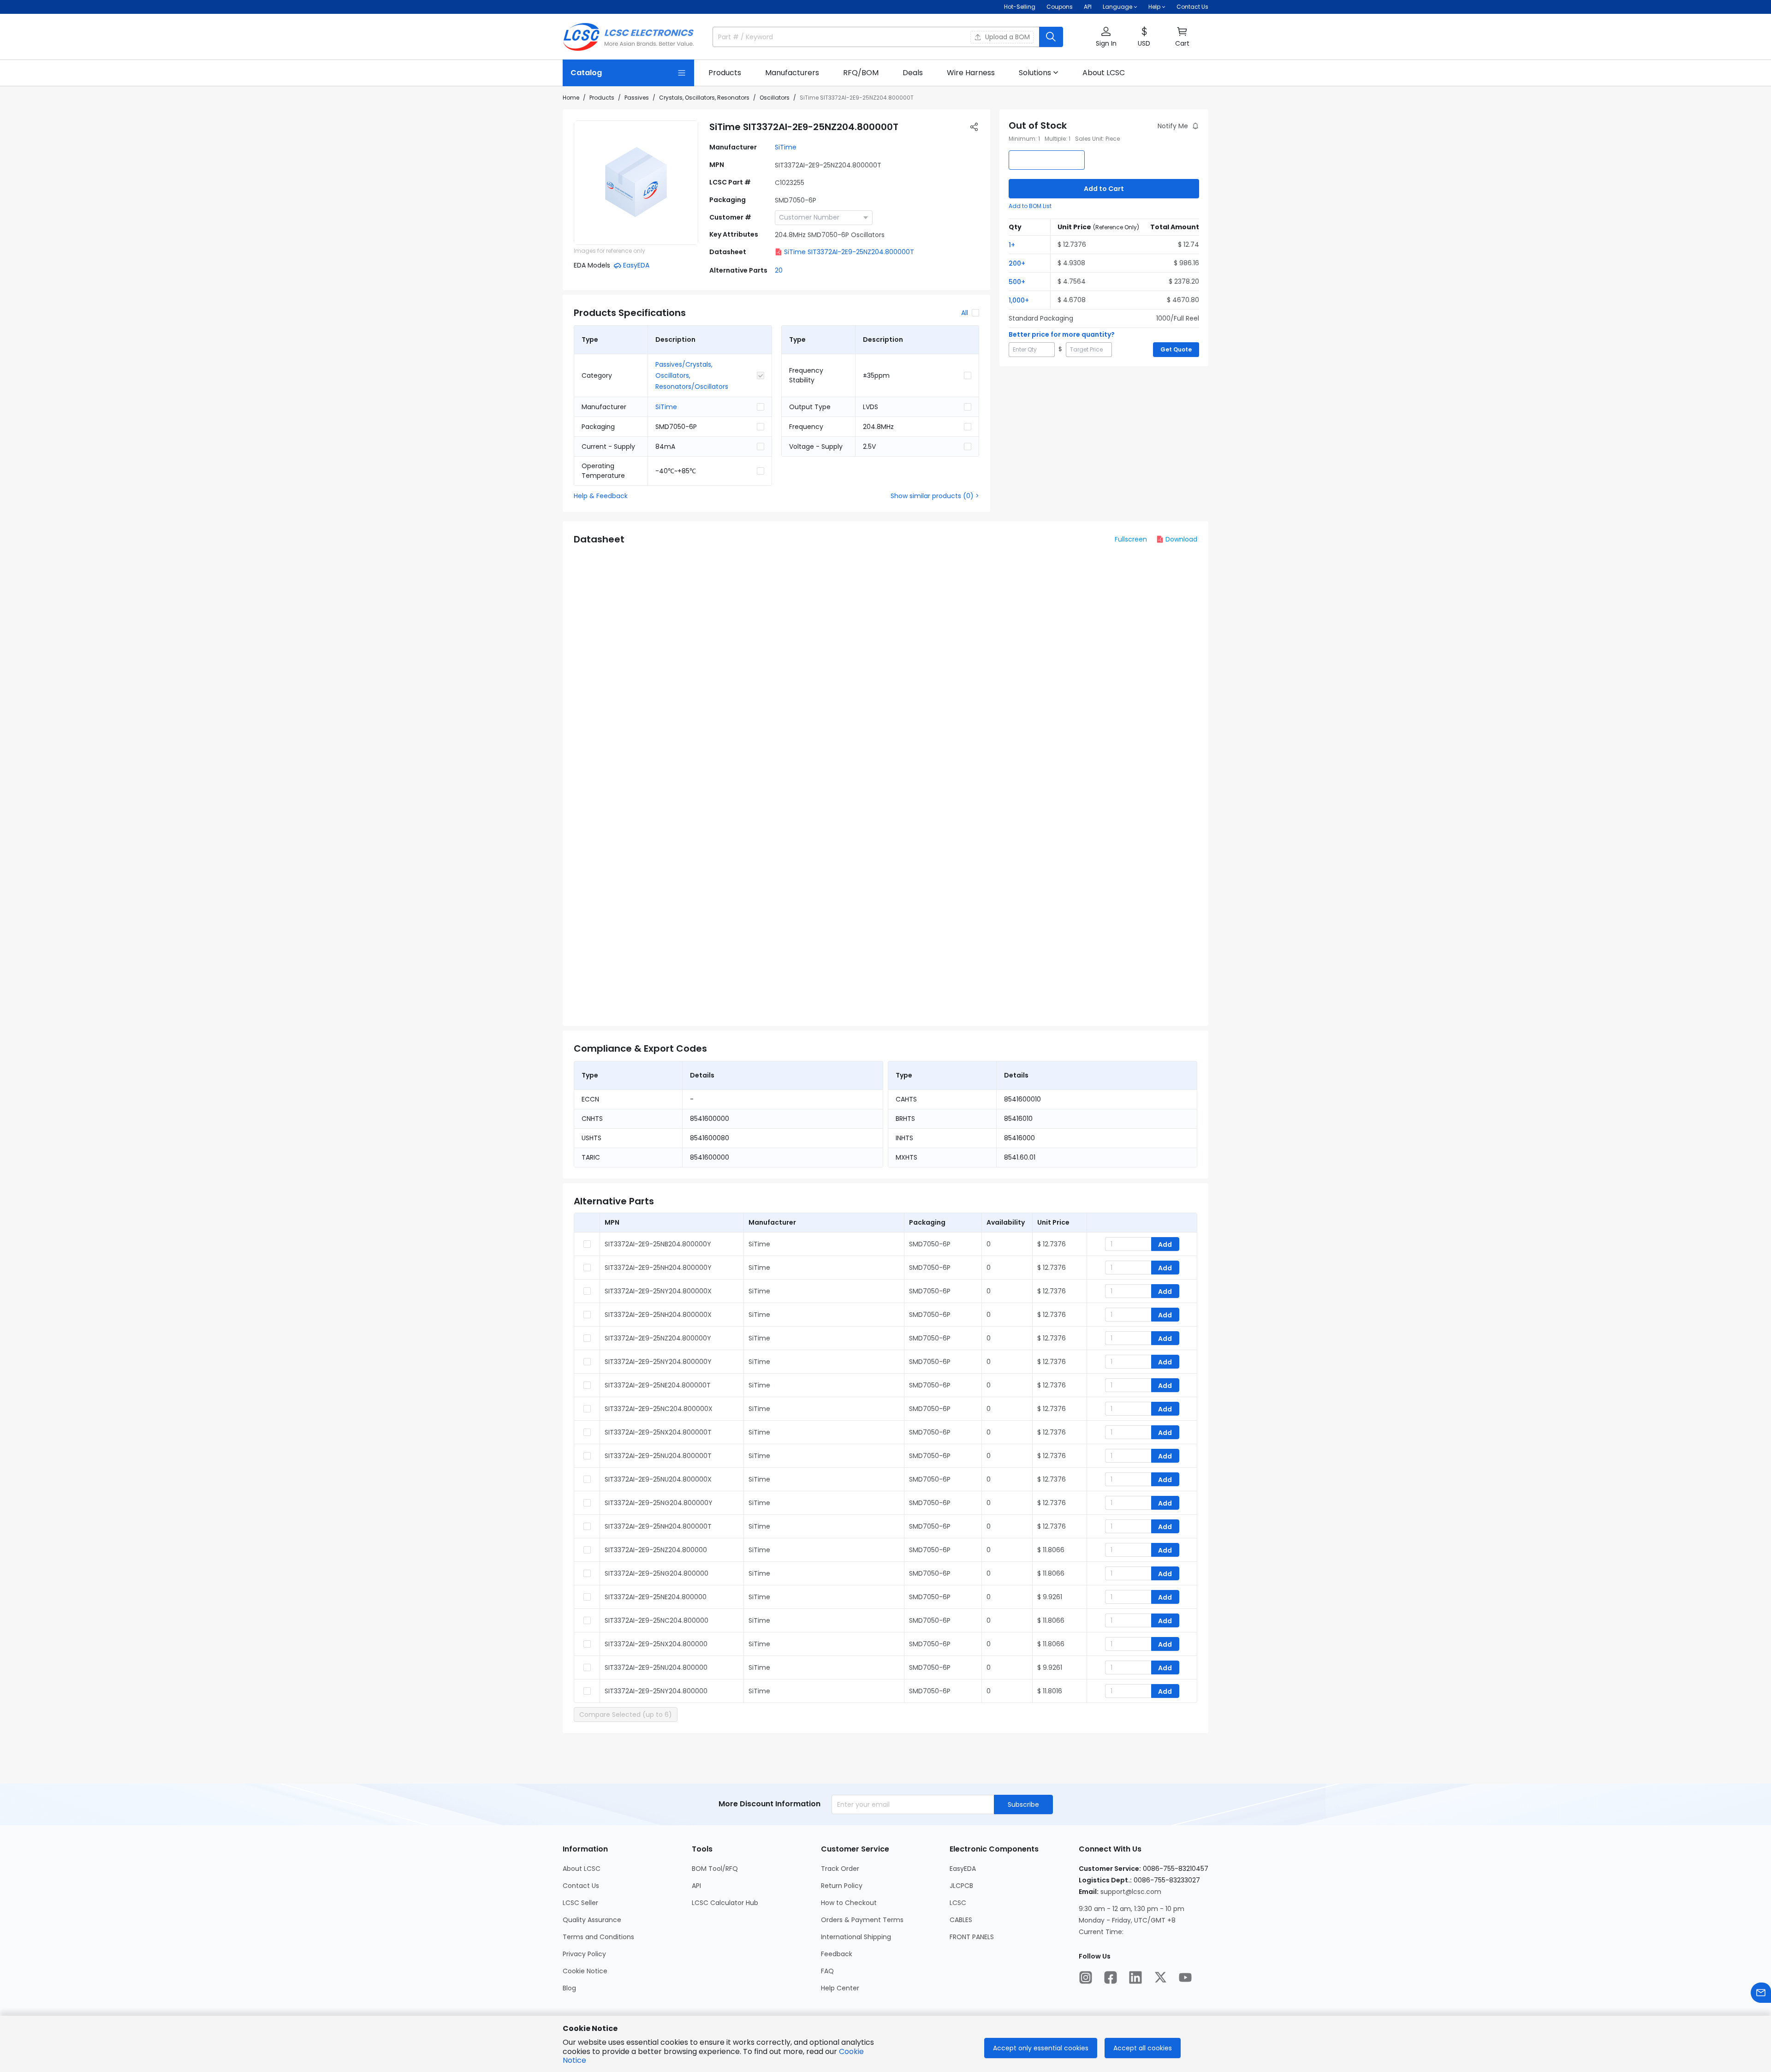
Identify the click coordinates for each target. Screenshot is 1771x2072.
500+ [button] (1017, 282)
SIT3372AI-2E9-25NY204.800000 (656, 1691)
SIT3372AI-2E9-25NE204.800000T (658, 1385)
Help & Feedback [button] (601, 496)
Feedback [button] (837, 1954)
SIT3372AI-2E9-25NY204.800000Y (658, 1362)
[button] (1106, 37)
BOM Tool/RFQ (715, 1869)
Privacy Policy (584, 1954)
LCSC (958, 1903)
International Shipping (856, 1937)
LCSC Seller (580, 1903)
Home (571, 98)
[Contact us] (1761, 1993)
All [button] (965, 313)
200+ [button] (1017, 263)
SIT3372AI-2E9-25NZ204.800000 (656, 1550)
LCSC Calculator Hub (725, 1903)
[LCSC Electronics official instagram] (1086, 1977)
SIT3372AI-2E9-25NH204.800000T (658, 1526)
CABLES (961, 1920)
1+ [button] (1012, 245)
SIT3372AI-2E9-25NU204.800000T (658, 1456)
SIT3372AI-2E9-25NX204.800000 (656, 1644)
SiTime (786, 147)
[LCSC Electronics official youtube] (1185, 1977)
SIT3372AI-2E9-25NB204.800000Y (658, 1244)
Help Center (840, 1988)
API (1088, 7)
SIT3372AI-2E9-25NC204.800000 (657, 1620)
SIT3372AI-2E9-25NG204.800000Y (659, 1503)
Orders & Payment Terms (862, 1920)
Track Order (840, 1869)
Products (602, 98)
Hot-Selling (1020, 7)
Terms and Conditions (598, 1937)
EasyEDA (963, 1869)
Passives (637, 98)
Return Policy (842, 1886)
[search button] (1051, 37)
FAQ (827, 1971)
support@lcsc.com (1131, 1892)
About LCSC (582, 1869)
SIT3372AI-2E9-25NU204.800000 (656, 1667)
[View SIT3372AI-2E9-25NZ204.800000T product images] (636, 183)
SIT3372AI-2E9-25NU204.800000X (658, 1479)
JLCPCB (961, 1886)
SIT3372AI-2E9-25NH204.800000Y (658, 1268)
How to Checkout (849, 1903)
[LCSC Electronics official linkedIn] (1135, 1977)
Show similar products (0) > (935, 496)
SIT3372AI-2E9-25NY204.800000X (658, 1291)
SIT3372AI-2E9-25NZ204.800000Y (658, 1338)
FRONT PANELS (972, 1937)
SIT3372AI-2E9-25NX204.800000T (658, 1432)
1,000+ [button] (1019, 300)
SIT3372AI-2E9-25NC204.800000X (659, 1409)
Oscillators (775, 98)
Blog (569, 1988)
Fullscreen (1131, 539)
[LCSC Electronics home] (628, 37)
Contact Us (1192, 7)
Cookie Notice (585, 1971)
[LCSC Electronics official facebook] (1111, 1977)
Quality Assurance (592, 1920)
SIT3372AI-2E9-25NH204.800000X (658, 1315)
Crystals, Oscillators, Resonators (704, 98)
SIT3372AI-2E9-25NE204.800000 (656, 1597)
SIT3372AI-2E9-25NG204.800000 (657, 1573)
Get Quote (1176, 349)
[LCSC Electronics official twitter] (1160, 1977)
